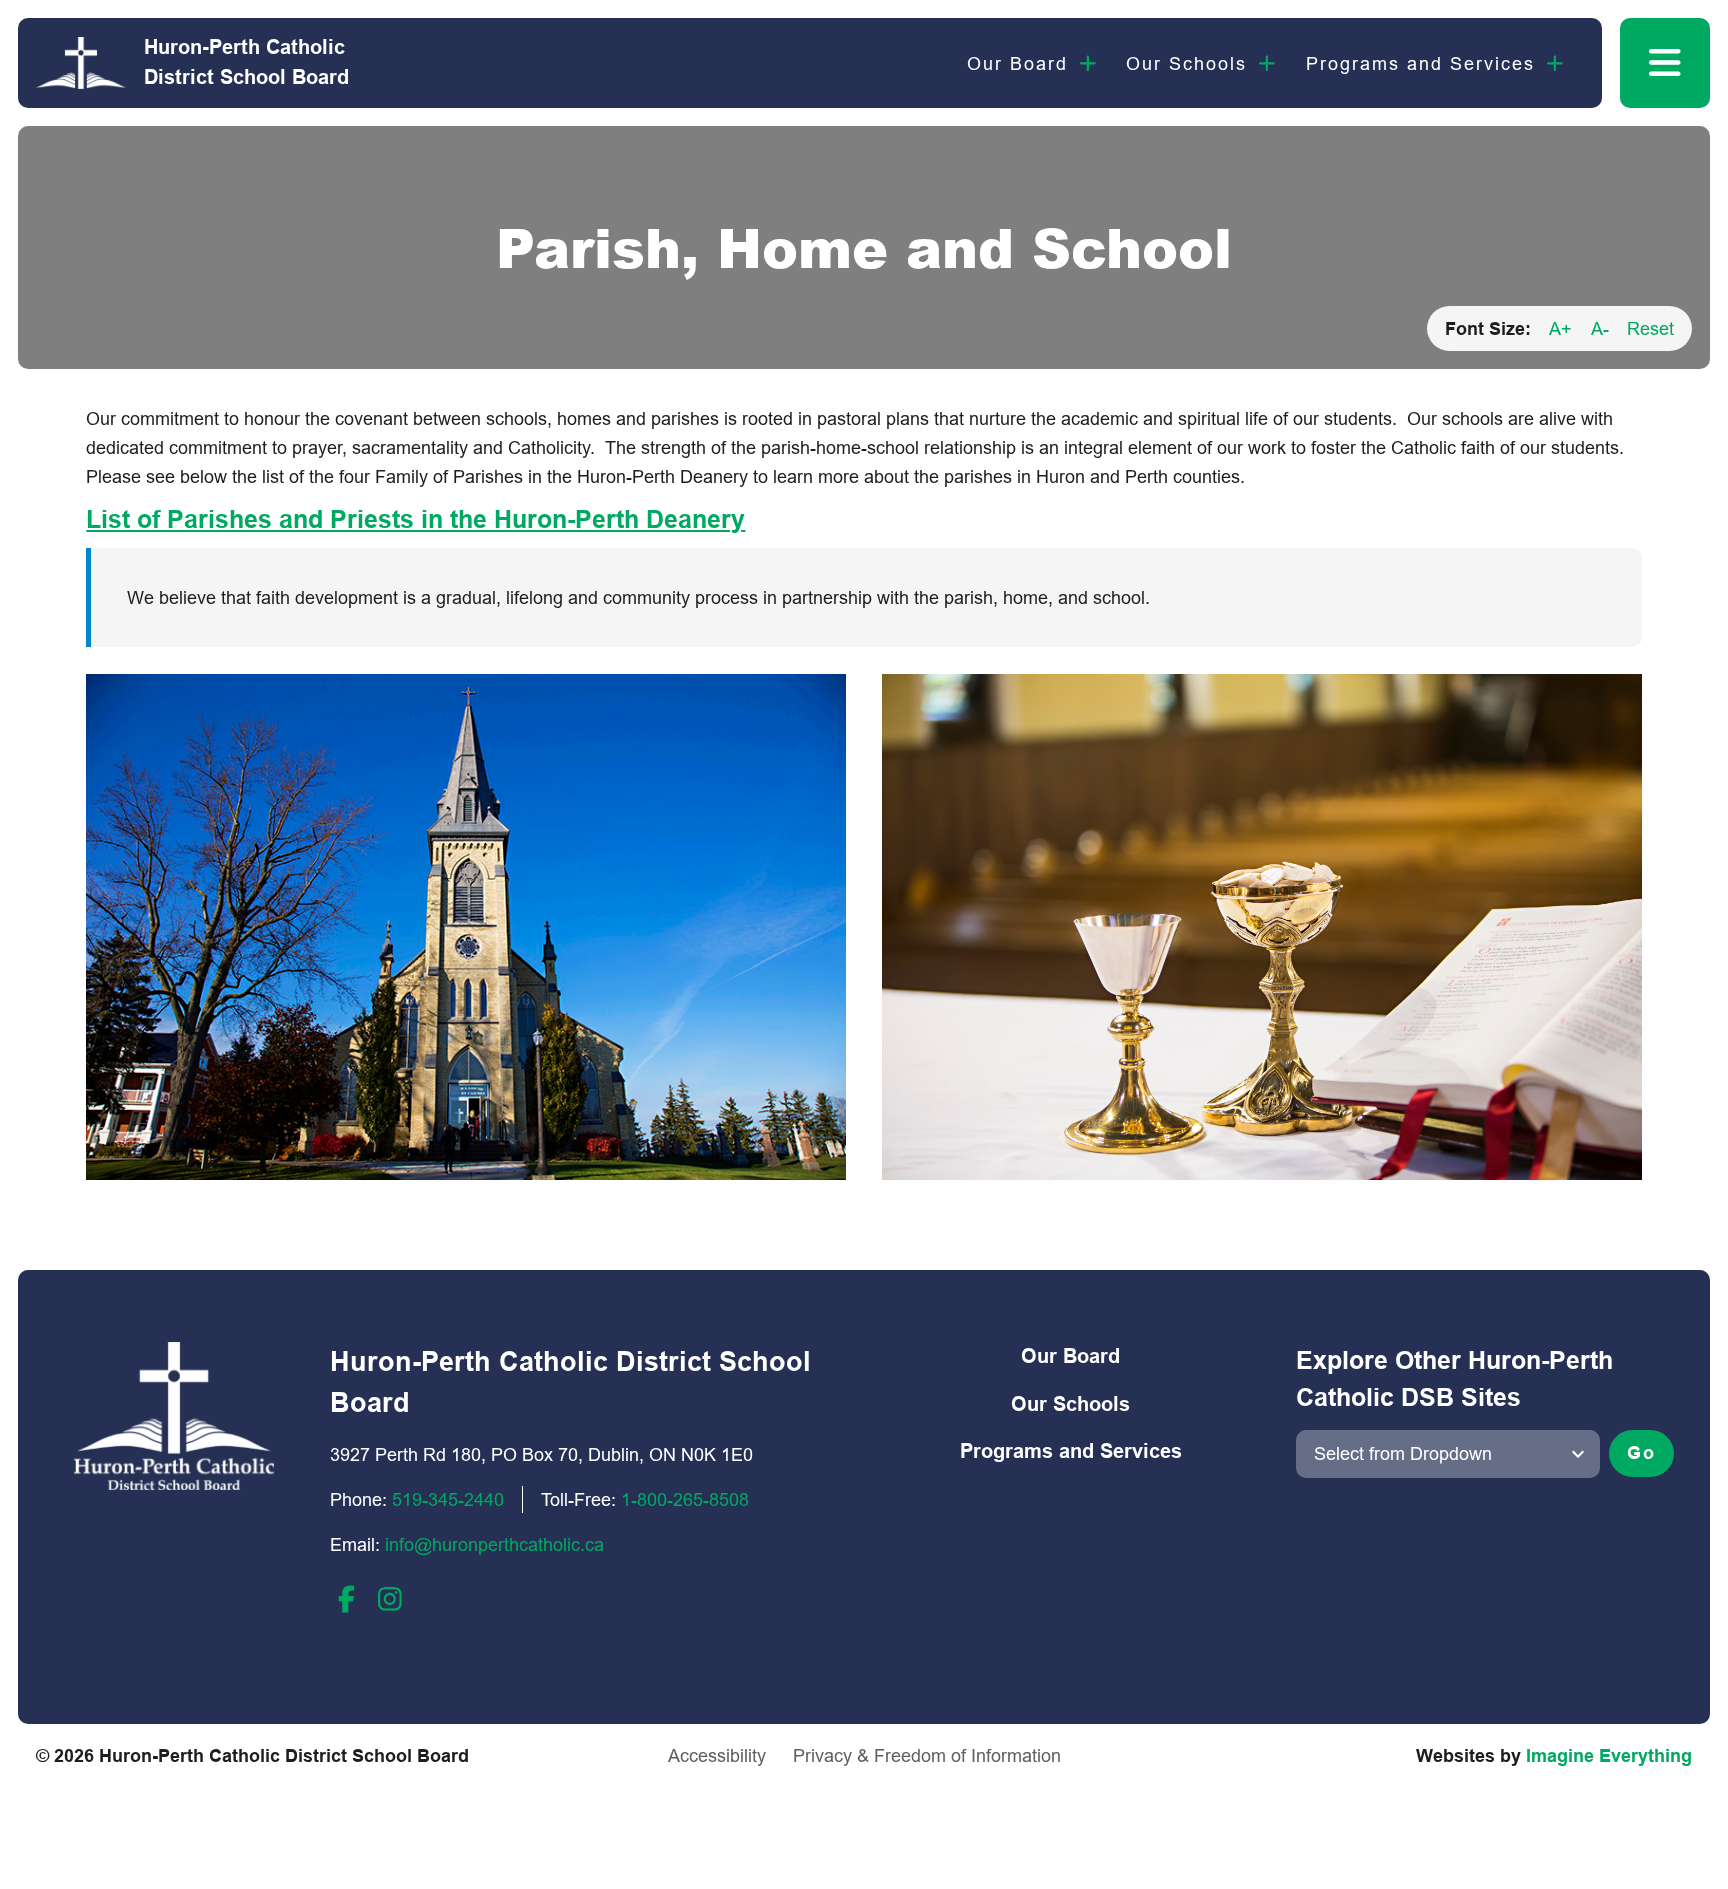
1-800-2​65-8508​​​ (685, 1499)
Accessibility (717, 1755)
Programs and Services (1420, 63)
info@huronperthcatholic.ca (494, 1544)
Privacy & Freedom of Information (927, 1755)
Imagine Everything (1609, 1755)
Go (1641, 1452)
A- (1600, 328)
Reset (1650, 328)
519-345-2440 (448, 1499)
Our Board (1017, 63)
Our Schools (1186, 63)
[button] (1665, 63)
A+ (1560, 328)
